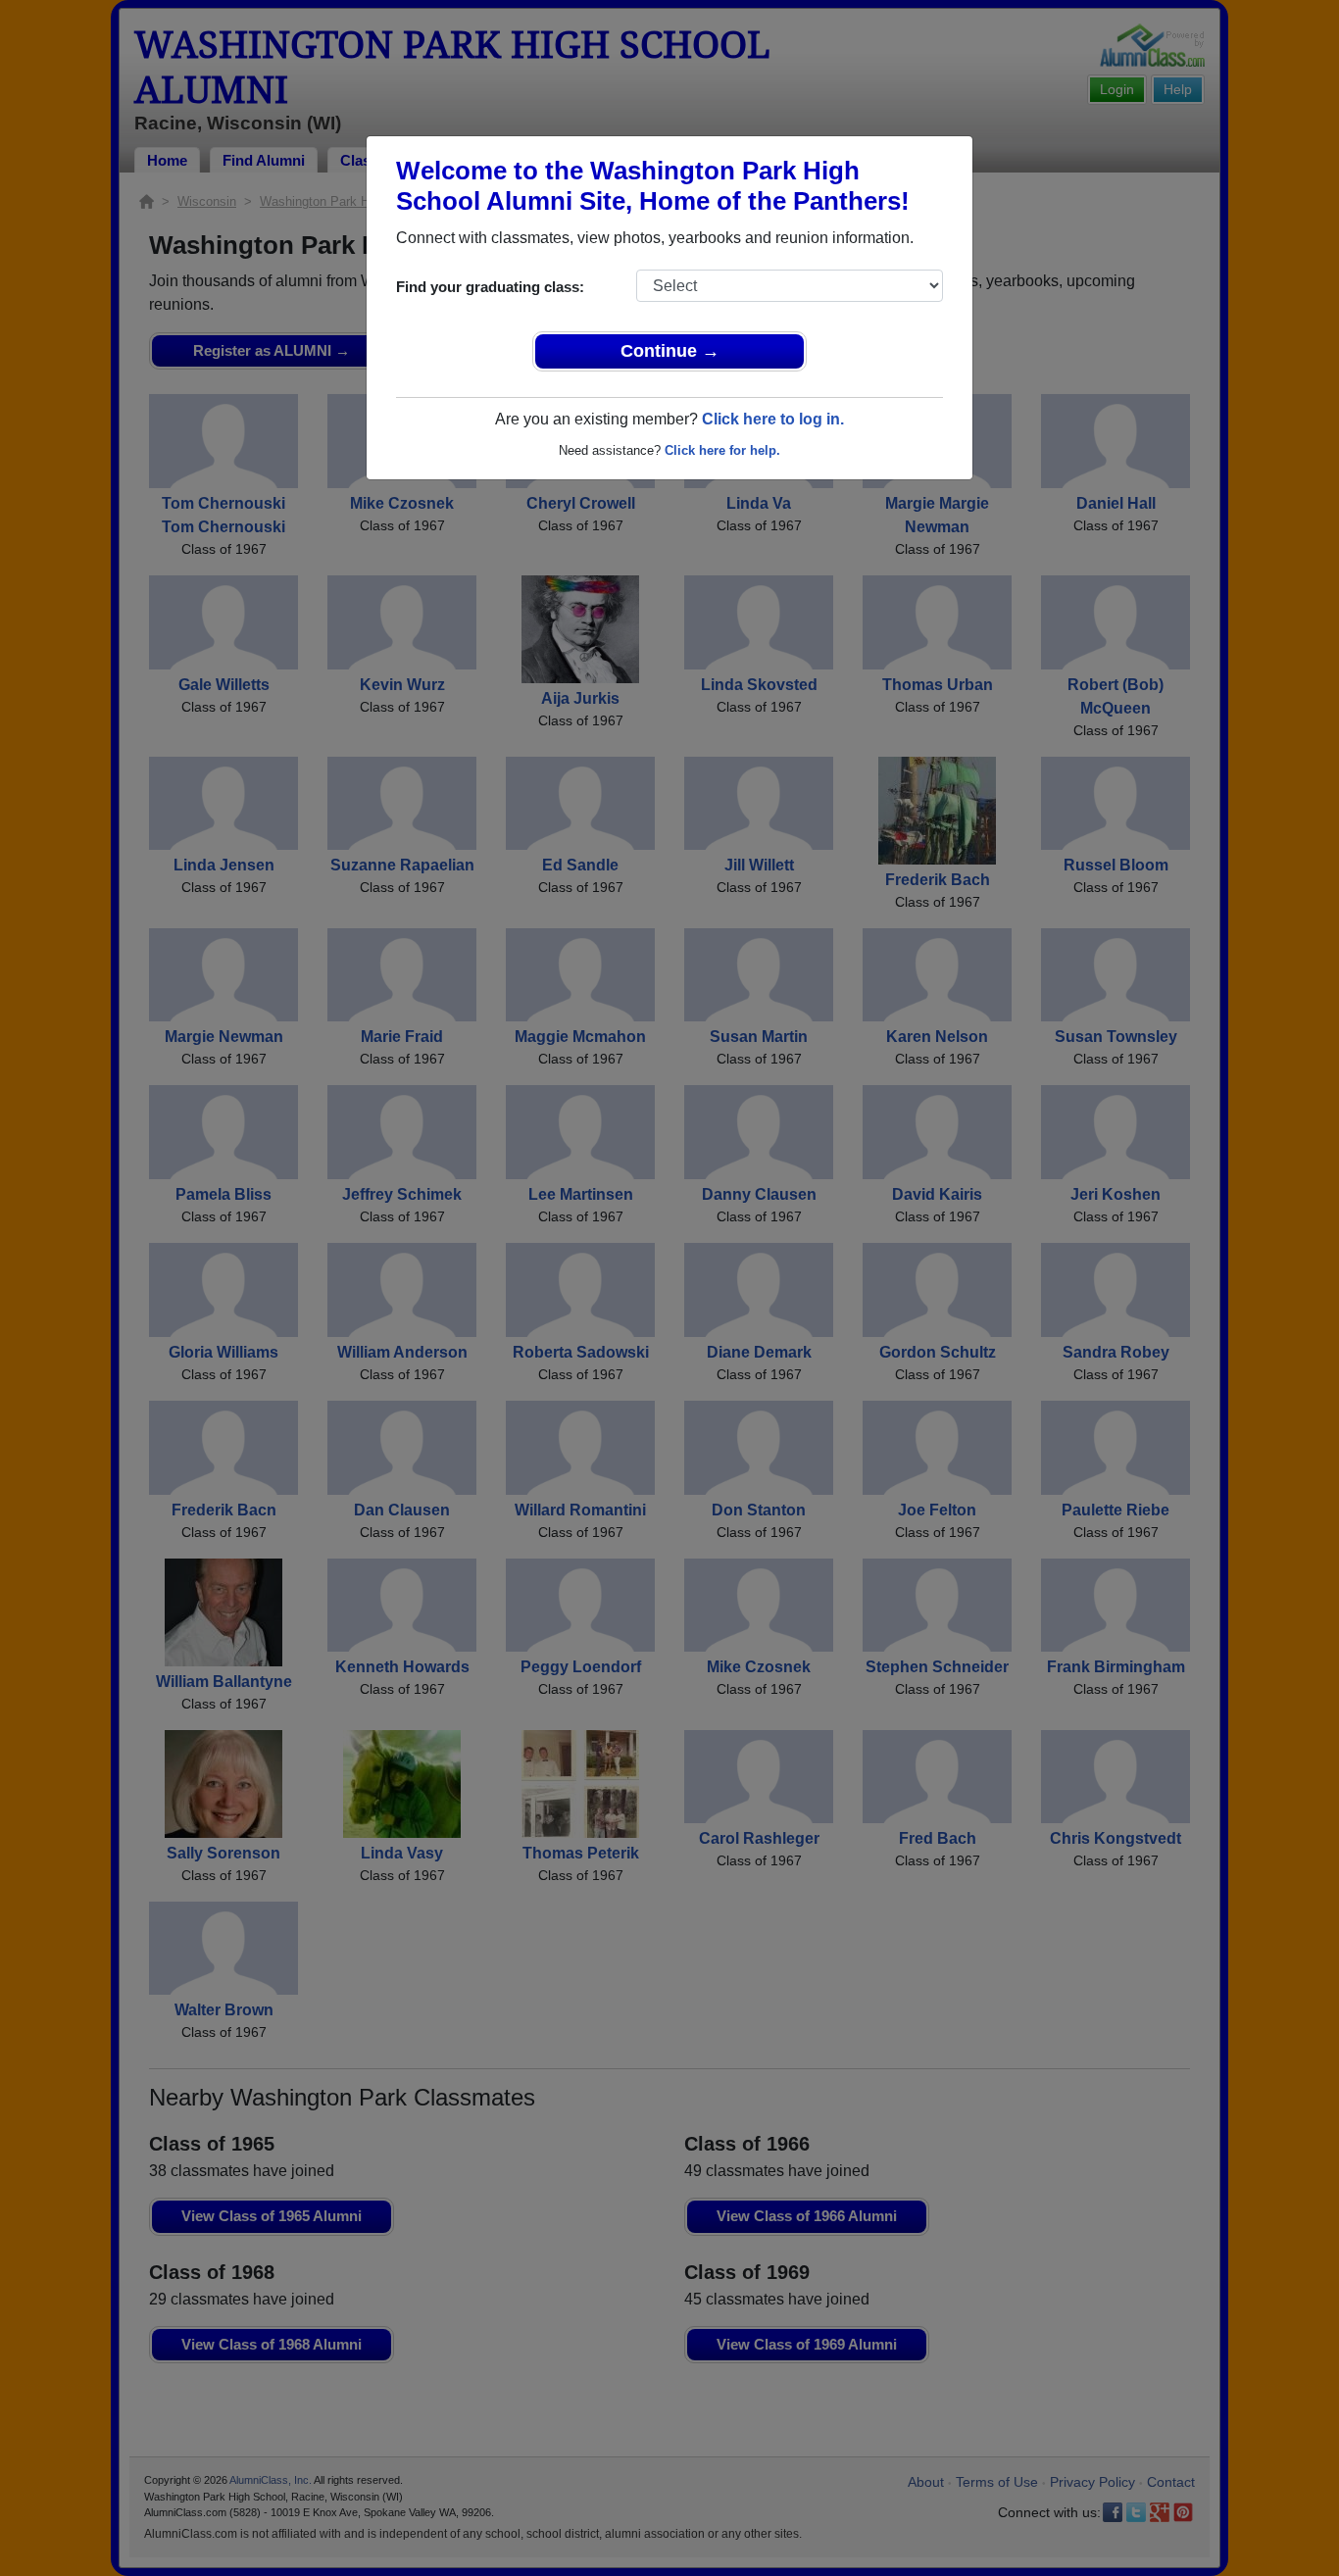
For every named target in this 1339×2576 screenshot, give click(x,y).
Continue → (670, 351)
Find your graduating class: (490, 287)
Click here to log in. (773, 419)
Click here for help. (722, 450)
